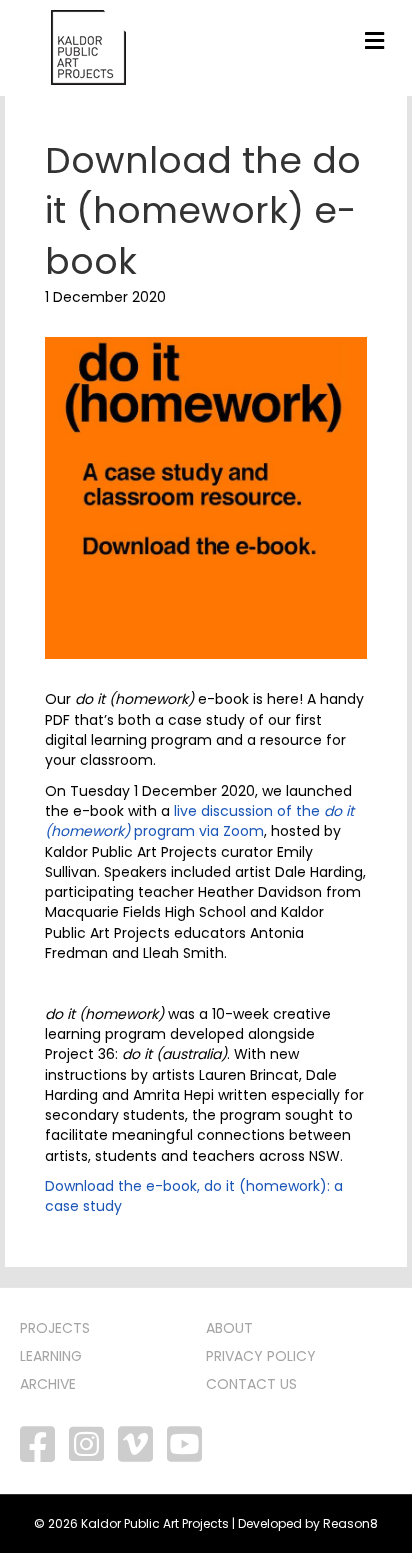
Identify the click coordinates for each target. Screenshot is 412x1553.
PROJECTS (55, 1328)
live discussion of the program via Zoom (199, 821)
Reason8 (350, 1523)
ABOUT (229, 1328)
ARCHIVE (48, 1384)
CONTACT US (251, 1384)
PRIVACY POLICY (261, 1356)
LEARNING (51, 1356)
